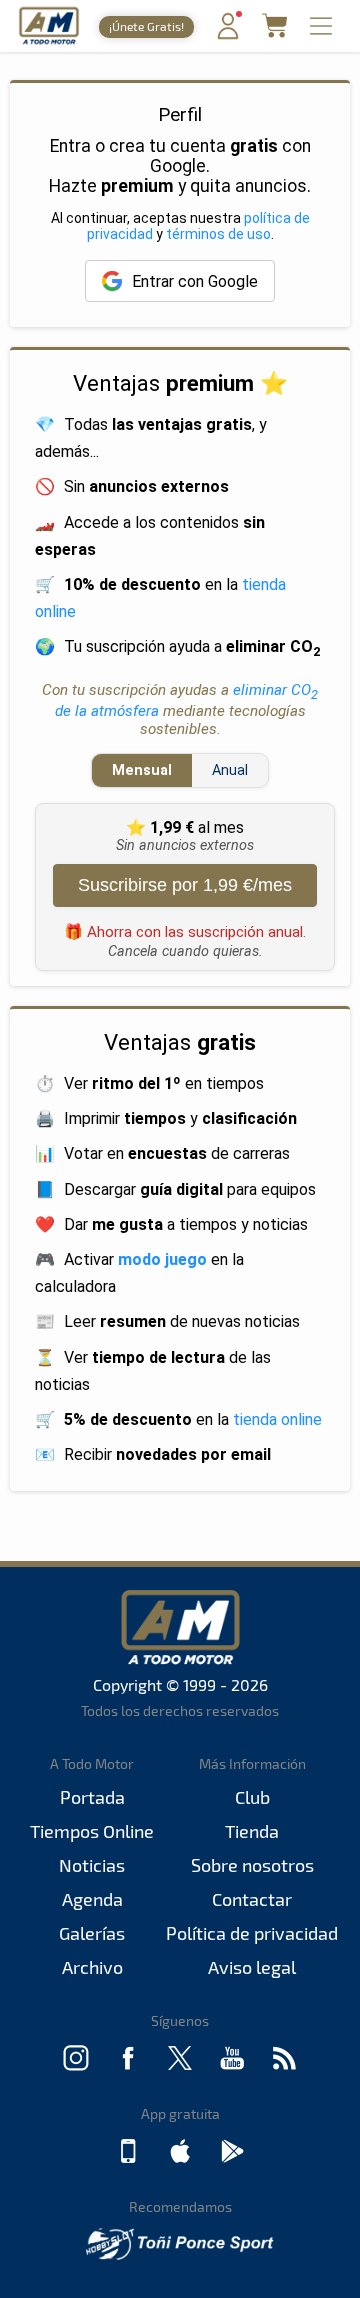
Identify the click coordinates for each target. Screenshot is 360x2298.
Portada (92, 1797)
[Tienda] (274, 31)
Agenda (92, 1899)
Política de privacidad (252, 1933)
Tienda (252, 1831)
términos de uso (218, 234)
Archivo (92, 1967)
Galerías (92, 1933)
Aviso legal (252, 1967)
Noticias (92, 1865)
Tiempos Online (92, 1831)
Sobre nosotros (252, 1865)
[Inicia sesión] (228, 34)
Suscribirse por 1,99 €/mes (185, 885)
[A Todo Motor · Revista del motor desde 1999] (49, 41)
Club (252, 1797)
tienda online (277, 1419)
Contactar (252, 1899)
